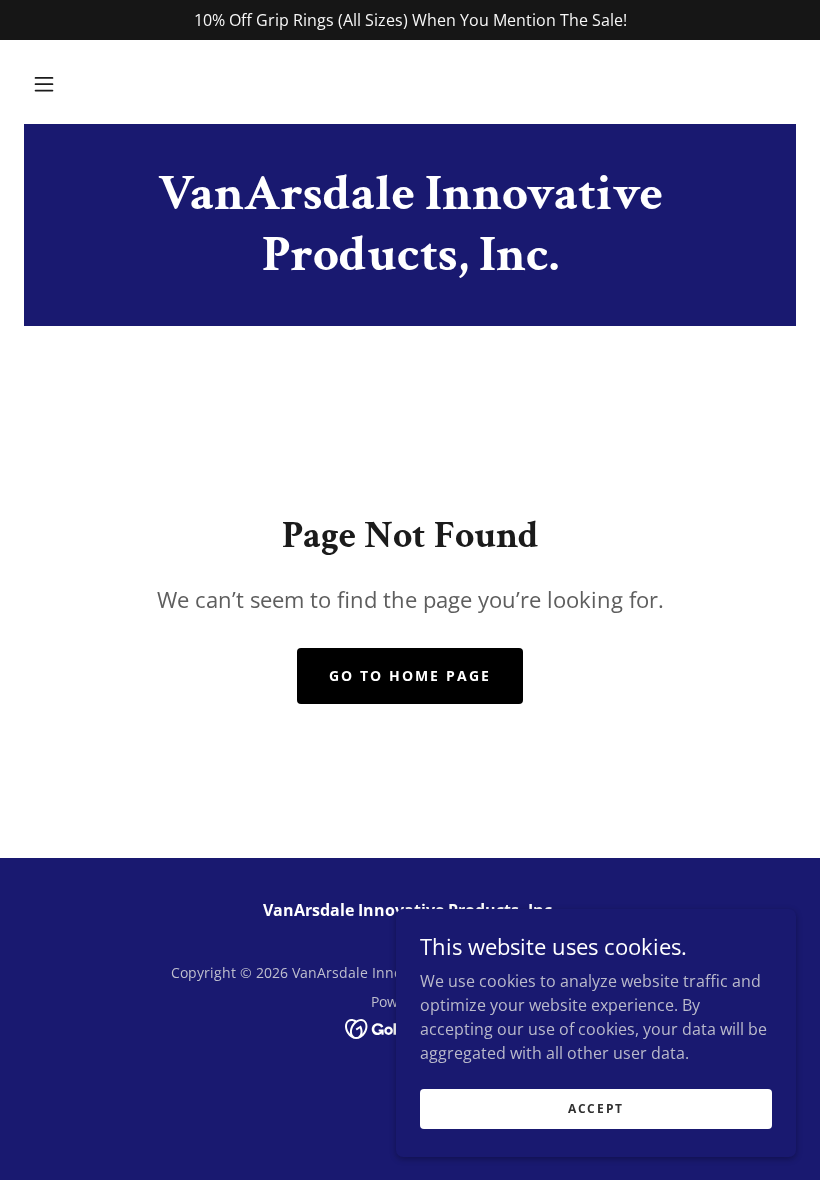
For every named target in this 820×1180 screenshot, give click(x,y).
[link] (410, 264)
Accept (596, 1108)
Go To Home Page (410, 675)
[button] (44, 84)
